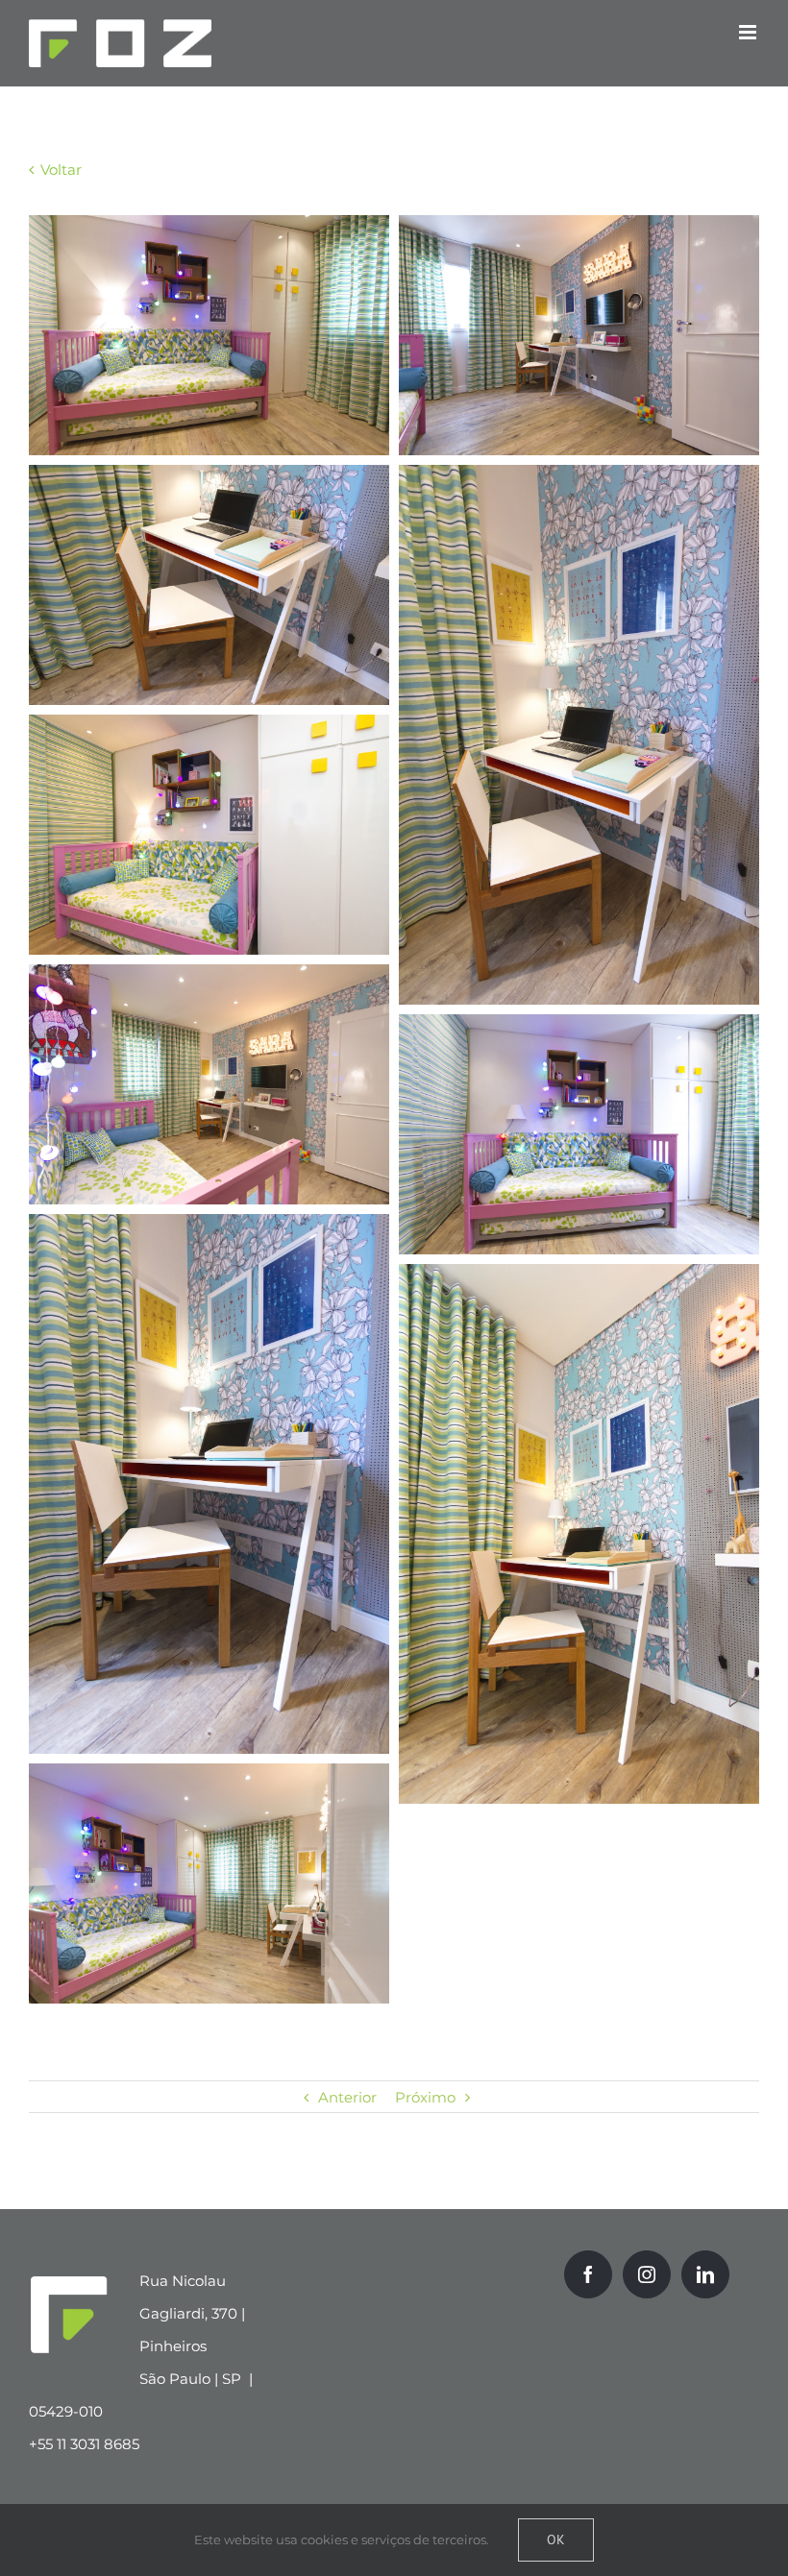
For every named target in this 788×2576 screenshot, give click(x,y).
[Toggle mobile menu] (749, 32)
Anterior (347, 2097)
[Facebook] (588, 2274)
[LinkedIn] (705, 2274)
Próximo (425, 2097)
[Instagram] (647, 2274)
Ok (556, 2540)
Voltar (59, 170)
